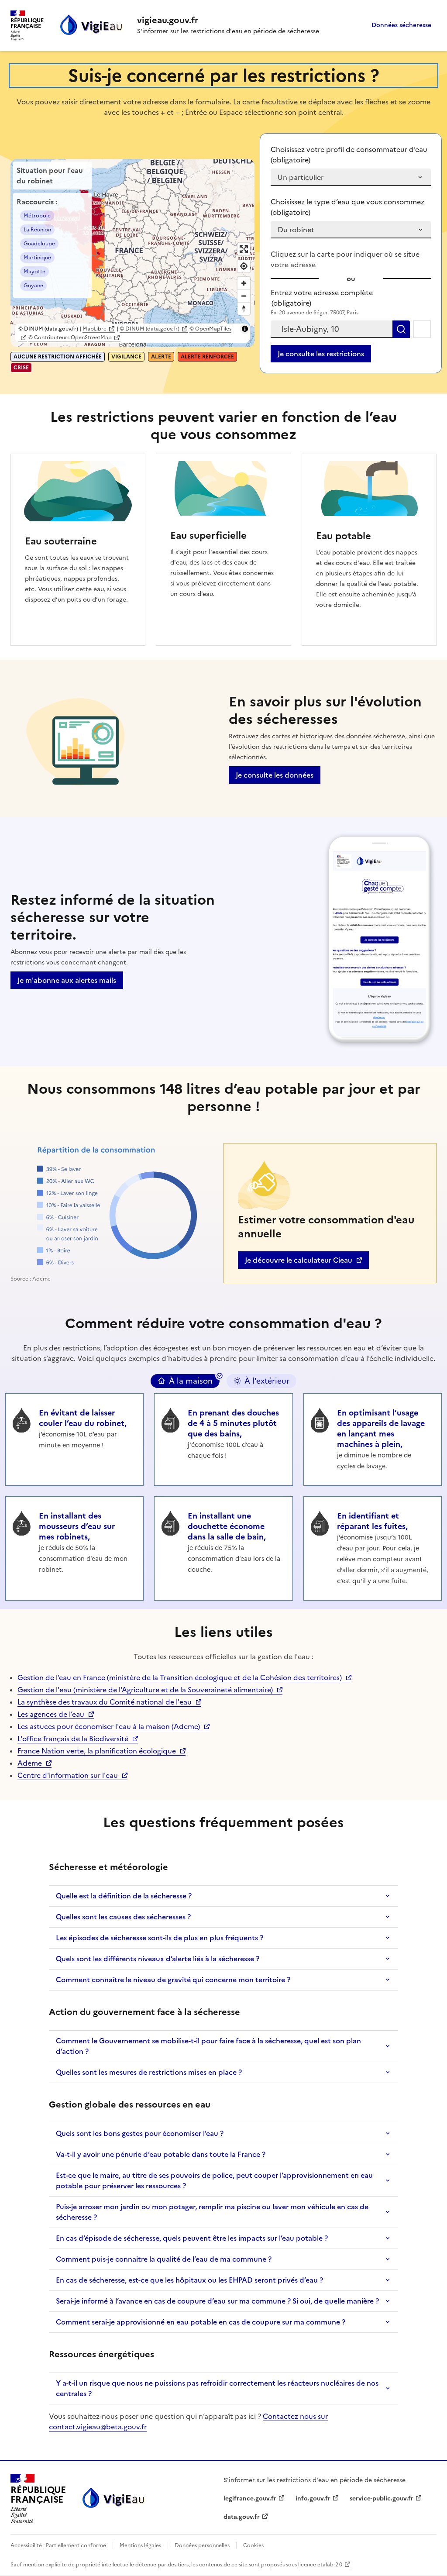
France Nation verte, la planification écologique (97, 1751)
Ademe (34, 1763)
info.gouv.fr (317, 2499)
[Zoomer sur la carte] (244, 283)
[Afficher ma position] (244, 266)
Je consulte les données (275, 775)
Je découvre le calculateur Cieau (298, 1262)
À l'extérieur (267, 1381)
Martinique (37, 258)
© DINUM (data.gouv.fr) (150, 329)
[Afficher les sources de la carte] (245, 329)
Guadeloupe (39, 244)
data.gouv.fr (246, 2517)
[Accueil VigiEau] (113, 2499)
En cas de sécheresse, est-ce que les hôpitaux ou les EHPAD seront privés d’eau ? (189, 2280)
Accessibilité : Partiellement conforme (59, 2545)
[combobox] (332, 329)
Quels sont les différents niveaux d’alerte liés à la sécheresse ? (158, 1959)
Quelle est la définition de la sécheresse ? (124, 1896)
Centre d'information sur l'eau (68, 1775)
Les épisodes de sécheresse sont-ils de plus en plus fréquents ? (160, 1938)
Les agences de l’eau (51, 1714)
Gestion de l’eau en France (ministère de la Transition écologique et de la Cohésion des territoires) (180, 1677)
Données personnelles (202, 2545)
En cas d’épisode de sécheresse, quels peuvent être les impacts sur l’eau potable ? (192, 2238)
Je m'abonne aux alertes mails (67, 980)
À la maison (191, 1381)
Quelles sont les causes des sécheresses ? (123, 1917)
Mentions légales (140, 2545)
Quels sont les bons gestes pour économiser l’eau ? (140, 2133)
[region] (132, 253)
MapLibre (95, 329)
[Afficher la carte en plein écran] (244, 249)
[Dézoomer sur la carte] (244, 296)
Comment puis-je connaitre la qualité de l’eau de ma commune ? (164, 2259)
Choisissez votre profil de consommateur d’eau (349, 155)
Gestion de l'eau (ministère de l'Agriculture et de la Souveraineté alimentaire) (145, 1690)
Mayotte (34, 272)
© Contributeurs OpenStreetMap (70, 337)
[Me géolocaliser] (422, 329)
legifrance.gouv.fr (250, 2499)
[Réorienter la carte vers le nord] (244, 308)
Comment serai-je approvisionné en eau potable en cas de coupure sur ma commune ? (201, 2322)
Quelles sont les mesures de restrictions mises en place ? (149, 2072)
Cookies (253, 2545)
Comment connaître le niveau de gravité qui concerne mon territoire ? (173, 1980)
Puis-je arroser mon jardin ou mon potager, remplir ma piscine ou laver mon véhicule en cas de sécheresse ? (212, 2212)
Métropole (37, 216)
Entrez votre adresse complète (322, 298)
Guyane (33, 286)
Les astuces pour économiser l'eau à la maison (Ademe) (109, 1726)
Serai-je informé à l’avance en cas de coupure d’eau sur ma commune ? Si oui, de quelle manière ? (217, 2301)
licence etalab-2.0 (320, 2565)
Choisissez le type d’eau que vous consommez (347, 207)
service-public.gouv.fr (382, 2499)
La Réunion (37, 230)
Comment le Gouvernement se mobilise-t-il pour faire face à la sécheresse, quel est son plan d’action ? (208, 2046)
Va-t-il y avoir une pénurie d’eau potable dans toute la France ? (161, 2154)
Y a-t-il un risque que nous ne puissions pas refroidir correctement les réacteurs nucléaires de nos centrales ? (217, 2388)
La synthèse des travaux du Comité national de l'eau (105, 1702)
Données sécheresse (401, 25)
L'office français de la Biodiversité (73, 1739)
